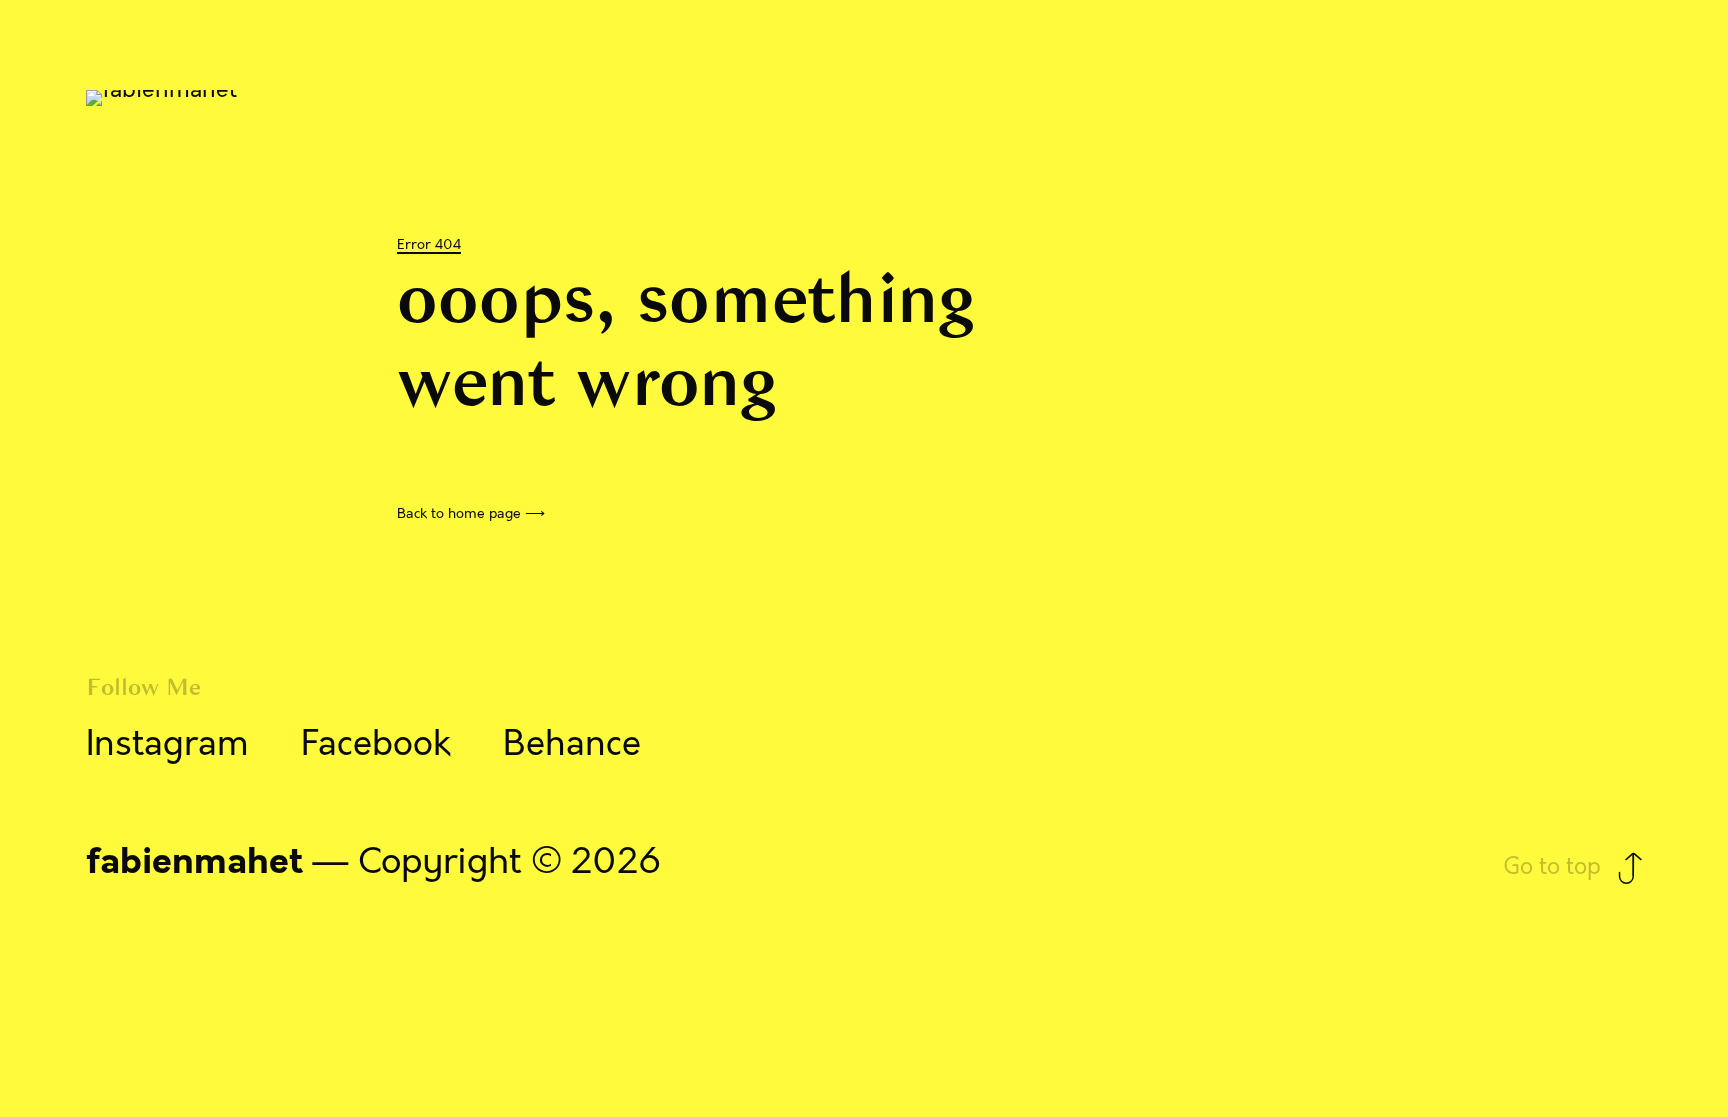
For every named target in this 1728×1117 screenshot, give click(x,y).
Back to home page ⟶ (471, 513)
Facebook (376, 744)
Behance (572, 744)
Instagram (167, 744)
